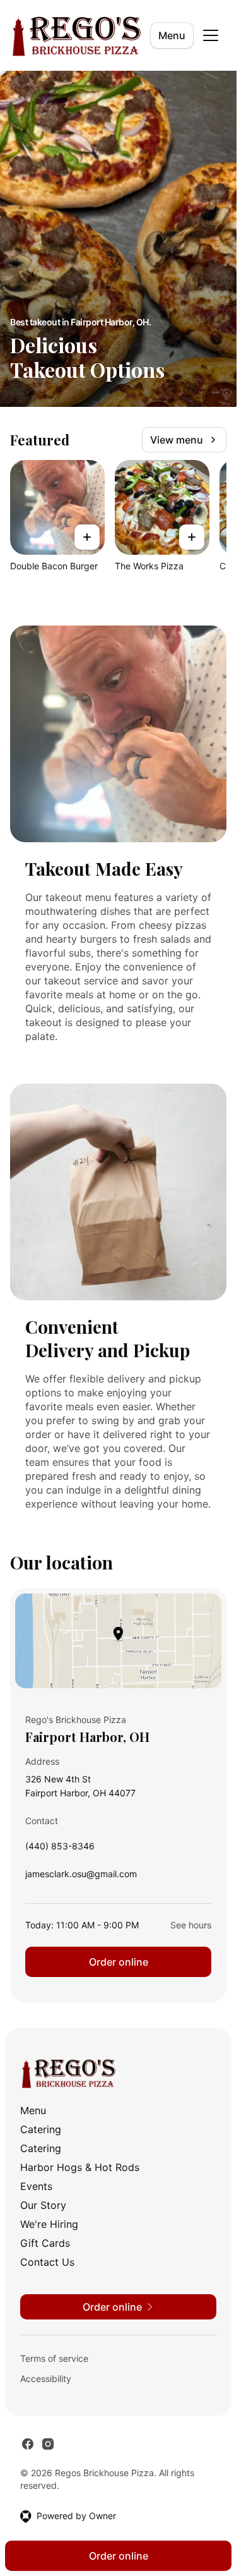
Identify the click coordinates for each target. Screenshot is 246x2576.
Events (36, 2186)
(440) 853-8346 (60, 1849)
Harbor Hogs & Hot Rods (80, 2167)
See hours (191, 1925)
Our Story (43, 2205)
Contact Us (47, 2262)
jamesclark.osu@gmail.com (81, 1877)
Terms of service (54, 2358)
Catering (41, 2129)
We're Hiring (49, 2224)
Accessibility (46, 2379)
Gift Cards (45, 2243)
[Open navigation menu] (211, 35)
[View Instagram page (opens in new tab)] (48, 2444)
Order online (119, 1962)
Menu (172, 35)
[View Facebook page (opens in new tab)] (28, 2444)
